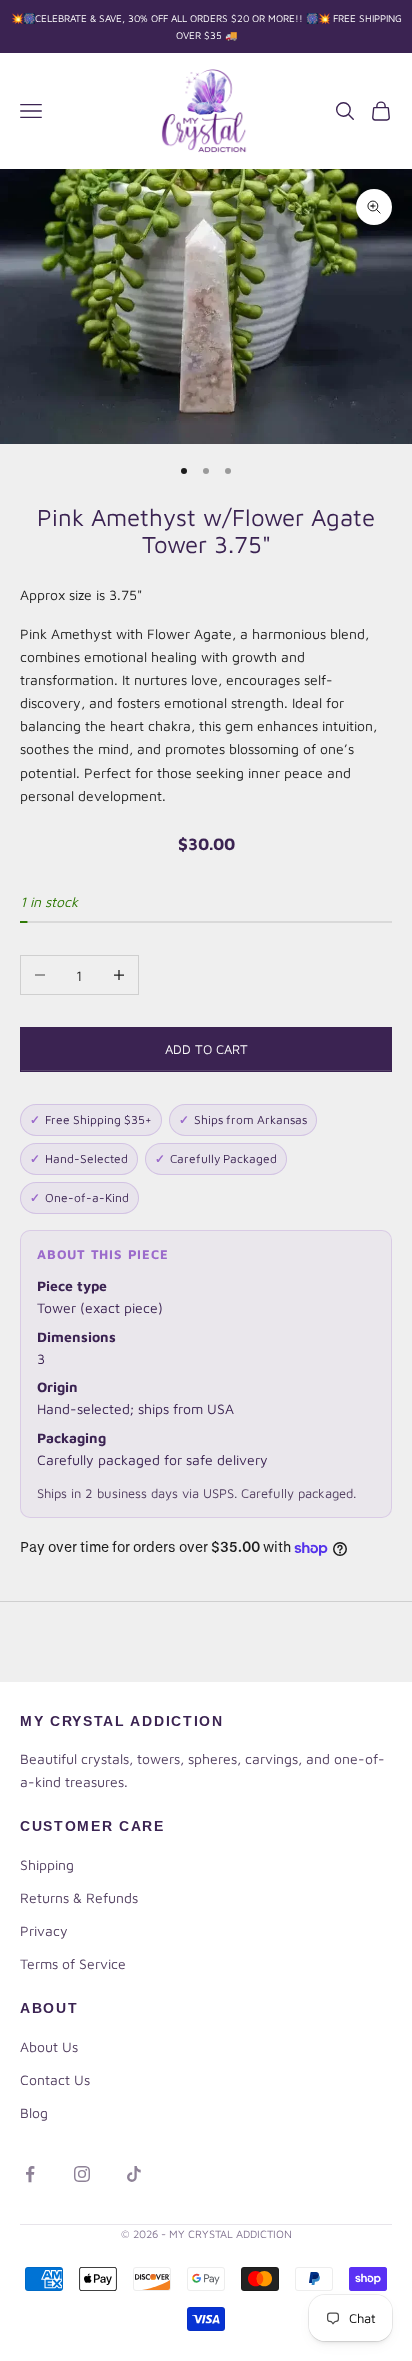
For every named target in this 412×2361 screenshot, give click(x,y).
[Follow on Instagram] (82, 2174)
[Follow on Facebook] (30, 2174)
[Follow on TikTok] (134, 2174)
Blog (34, 2112)
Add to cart (206, 1049)
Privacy (44, 1930)
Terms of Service (73, 1963)
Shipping (47, 1864)
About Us (49, 2046)
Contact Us (55, 2079)
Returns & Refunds (79, 1897)
